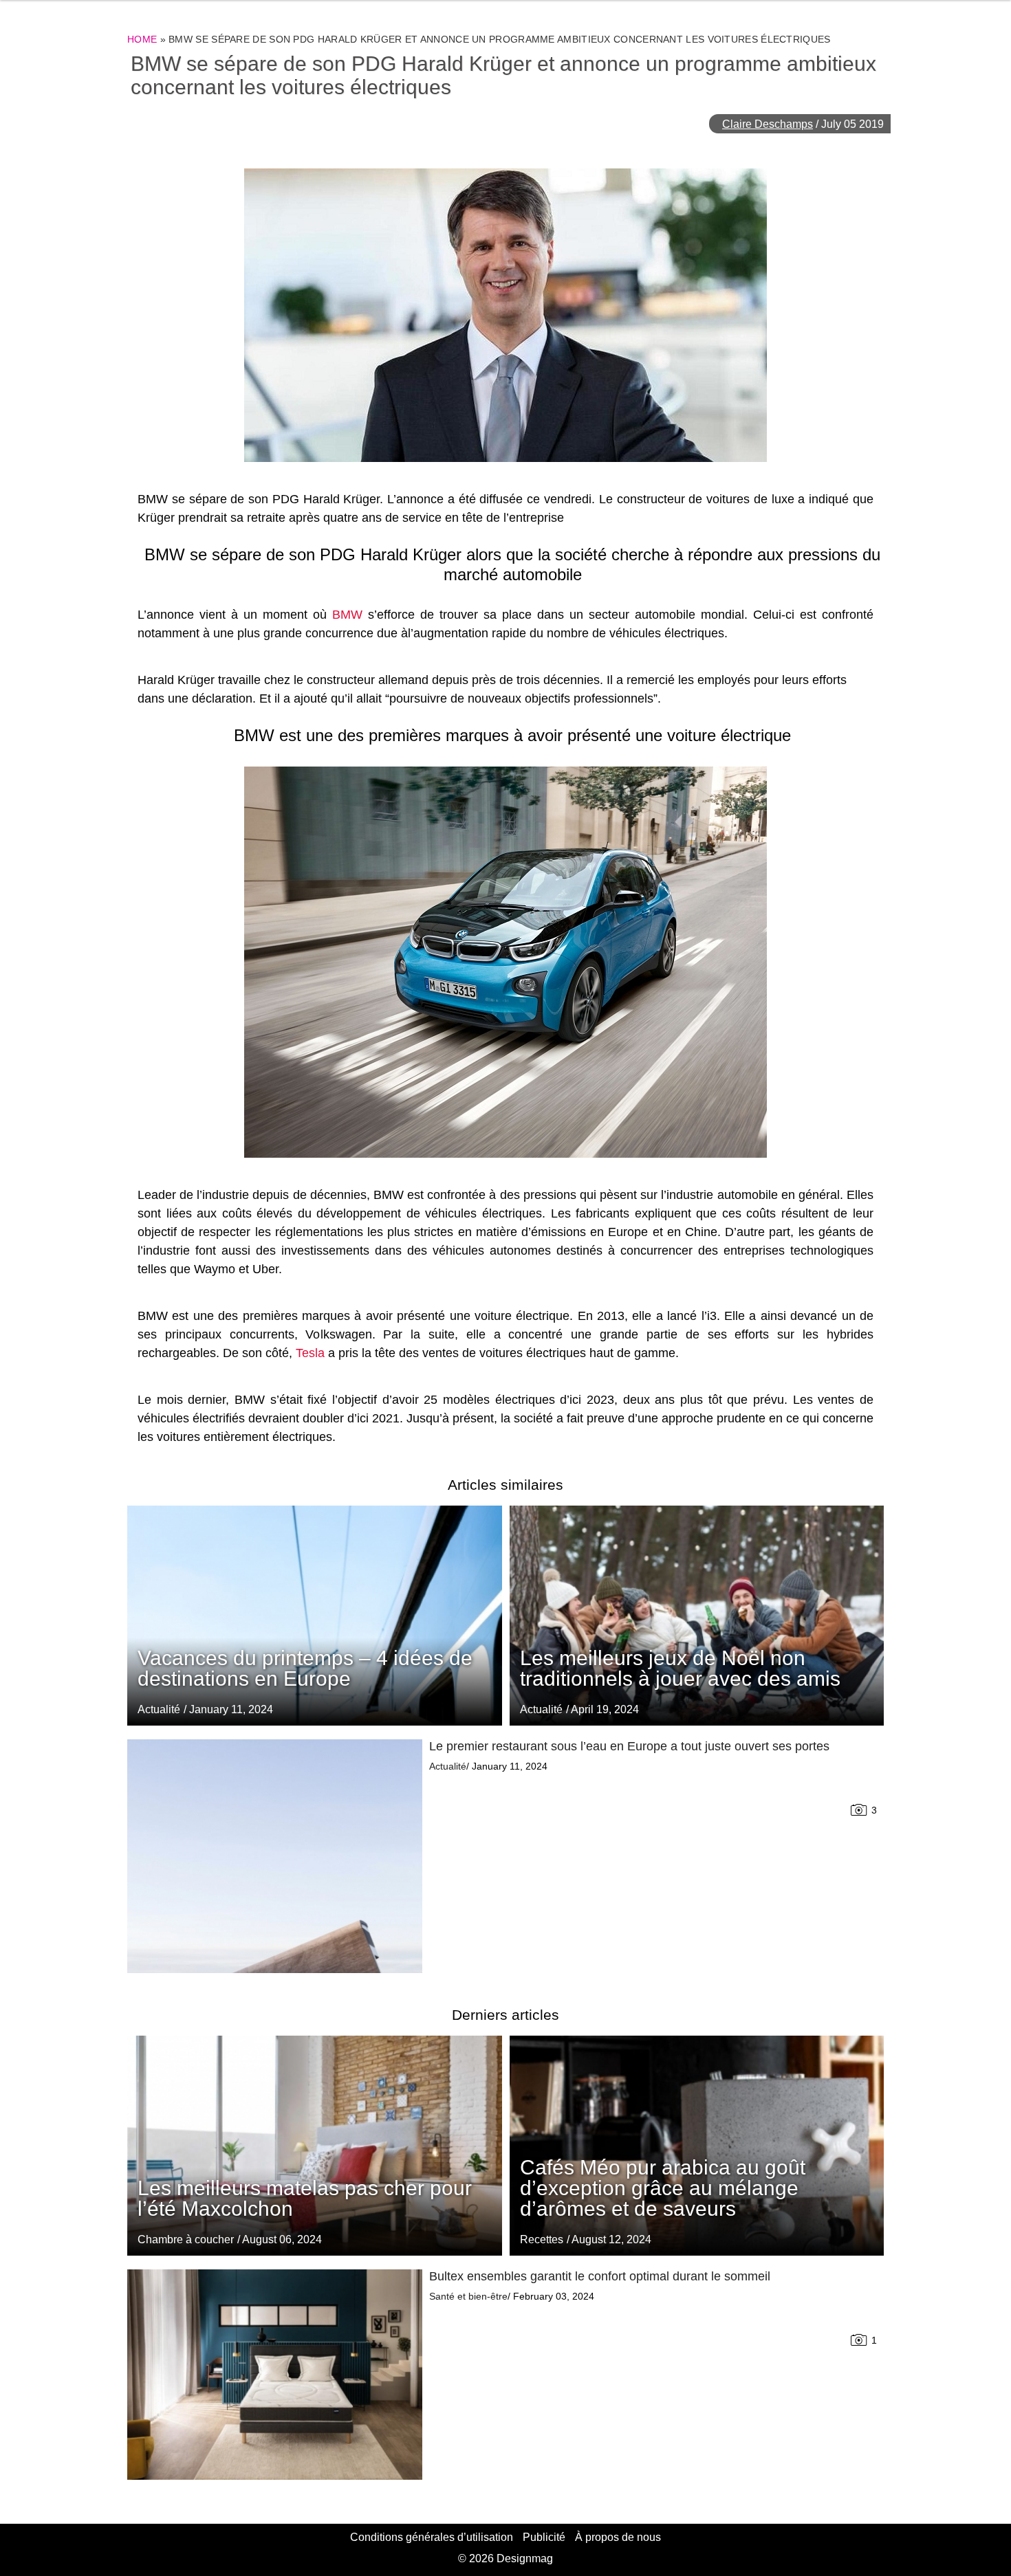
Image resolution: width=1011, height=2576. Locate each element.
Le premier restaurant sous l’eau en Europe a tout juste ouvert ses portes (629, 1746)
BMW (347, 615)
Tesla (310, 1353)
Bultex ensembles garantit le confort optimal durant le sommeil (600, 2276)
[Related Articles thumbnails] (275, 1856)
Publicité (544, 2537)
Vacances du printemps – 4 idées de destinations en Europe (305, 1668)
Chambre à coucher (186, 2239)
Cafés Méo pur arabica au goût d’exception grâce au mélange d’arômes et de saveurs (663, 2188)
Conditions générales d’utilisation (432, 2537)
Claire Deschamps (768, 124)
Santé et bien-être (468, 2296)
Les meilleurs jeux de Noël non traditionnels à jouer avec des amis (680, 1668)
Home (142, 39)
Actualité (541, 1709)
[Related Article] (697, 1616)
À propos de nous (618, 2537)
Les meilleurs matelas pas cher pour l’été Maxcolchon (305, 2198)
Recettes (542, 2239)
